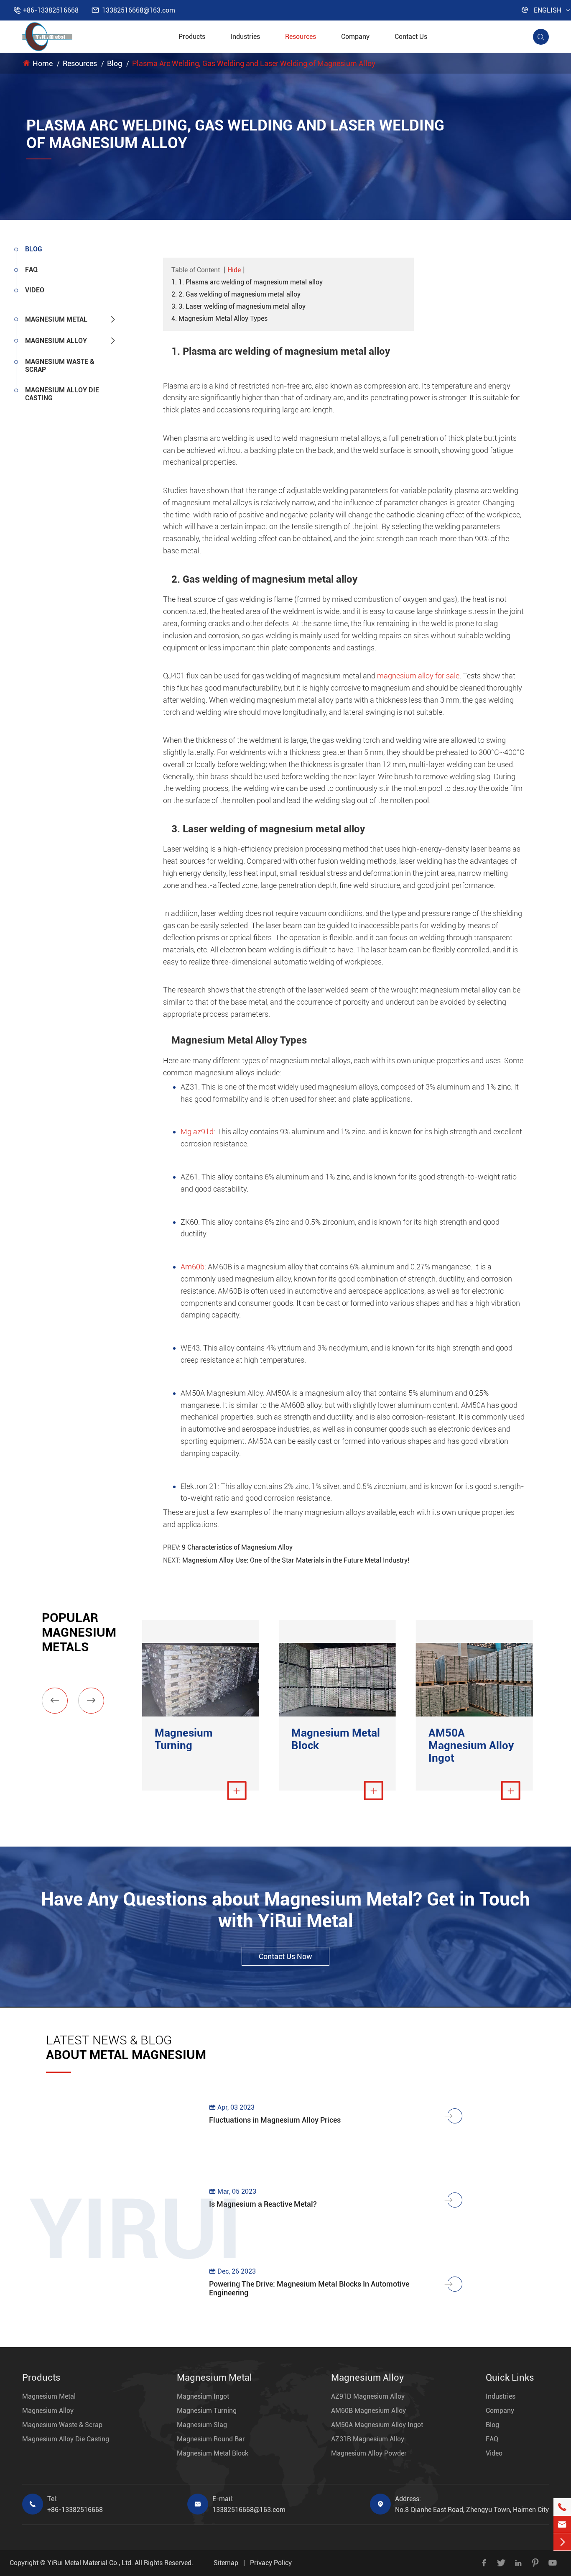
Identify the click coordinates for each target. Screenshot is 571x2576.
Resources (301, 37)
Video (35, 290)
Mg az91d (197, 1132)
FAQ (31, 270)
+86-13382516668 (51, 10)
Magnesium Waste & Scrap (60, 366)
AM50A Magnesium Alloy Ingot (471, 1745)
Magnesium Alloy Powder (369, 2453)
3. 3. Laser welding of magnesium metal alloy (238, 306)
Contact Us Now (285, 1956)
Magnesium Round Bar (211, 2439)
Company (355, 37)
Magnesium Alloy (56, 341)
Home (43, 63)
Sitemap (226, 2563)
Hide (234, 270)
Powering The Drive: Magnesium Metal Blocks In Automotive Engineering (309, 2288)
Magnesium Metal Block (336, 1739)
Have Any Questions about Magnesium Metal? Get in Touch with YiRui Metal (285, 1910)
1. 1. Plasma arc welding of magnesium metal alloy (247, 282)
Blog (115, 63)
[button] (55, 1701)
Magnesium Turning (184, 1739)
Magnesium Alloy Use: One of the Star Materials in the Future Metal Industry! (296, 1560)
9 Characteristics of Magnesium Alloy (237, 1547)
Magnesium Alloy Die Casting (62, 394)
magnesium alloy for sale (418, 676)
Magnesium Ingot (203, 2396)
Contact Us (411, 37)
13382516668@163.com (139, 10)
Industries (245, 37)
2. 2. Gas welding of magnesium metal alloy (236, 294)
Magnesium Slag (202, 2425)
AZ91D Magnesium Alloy (368, 2396)
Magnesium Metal (56, 319)
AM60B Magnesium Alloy (368, 2411)
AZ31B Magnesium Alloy (368, 2439)
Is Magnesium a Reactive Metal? (263, 2204)
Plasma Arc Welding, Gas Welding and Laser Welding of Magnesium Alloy (254, 63)
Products (192, 37)
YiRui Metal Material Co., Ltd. (90, 2563)
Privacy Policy (271, 2563)
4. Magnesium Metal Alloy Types (219, 318)
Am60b (192, 1267)
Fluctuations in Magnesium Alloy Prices (275, 2120)
